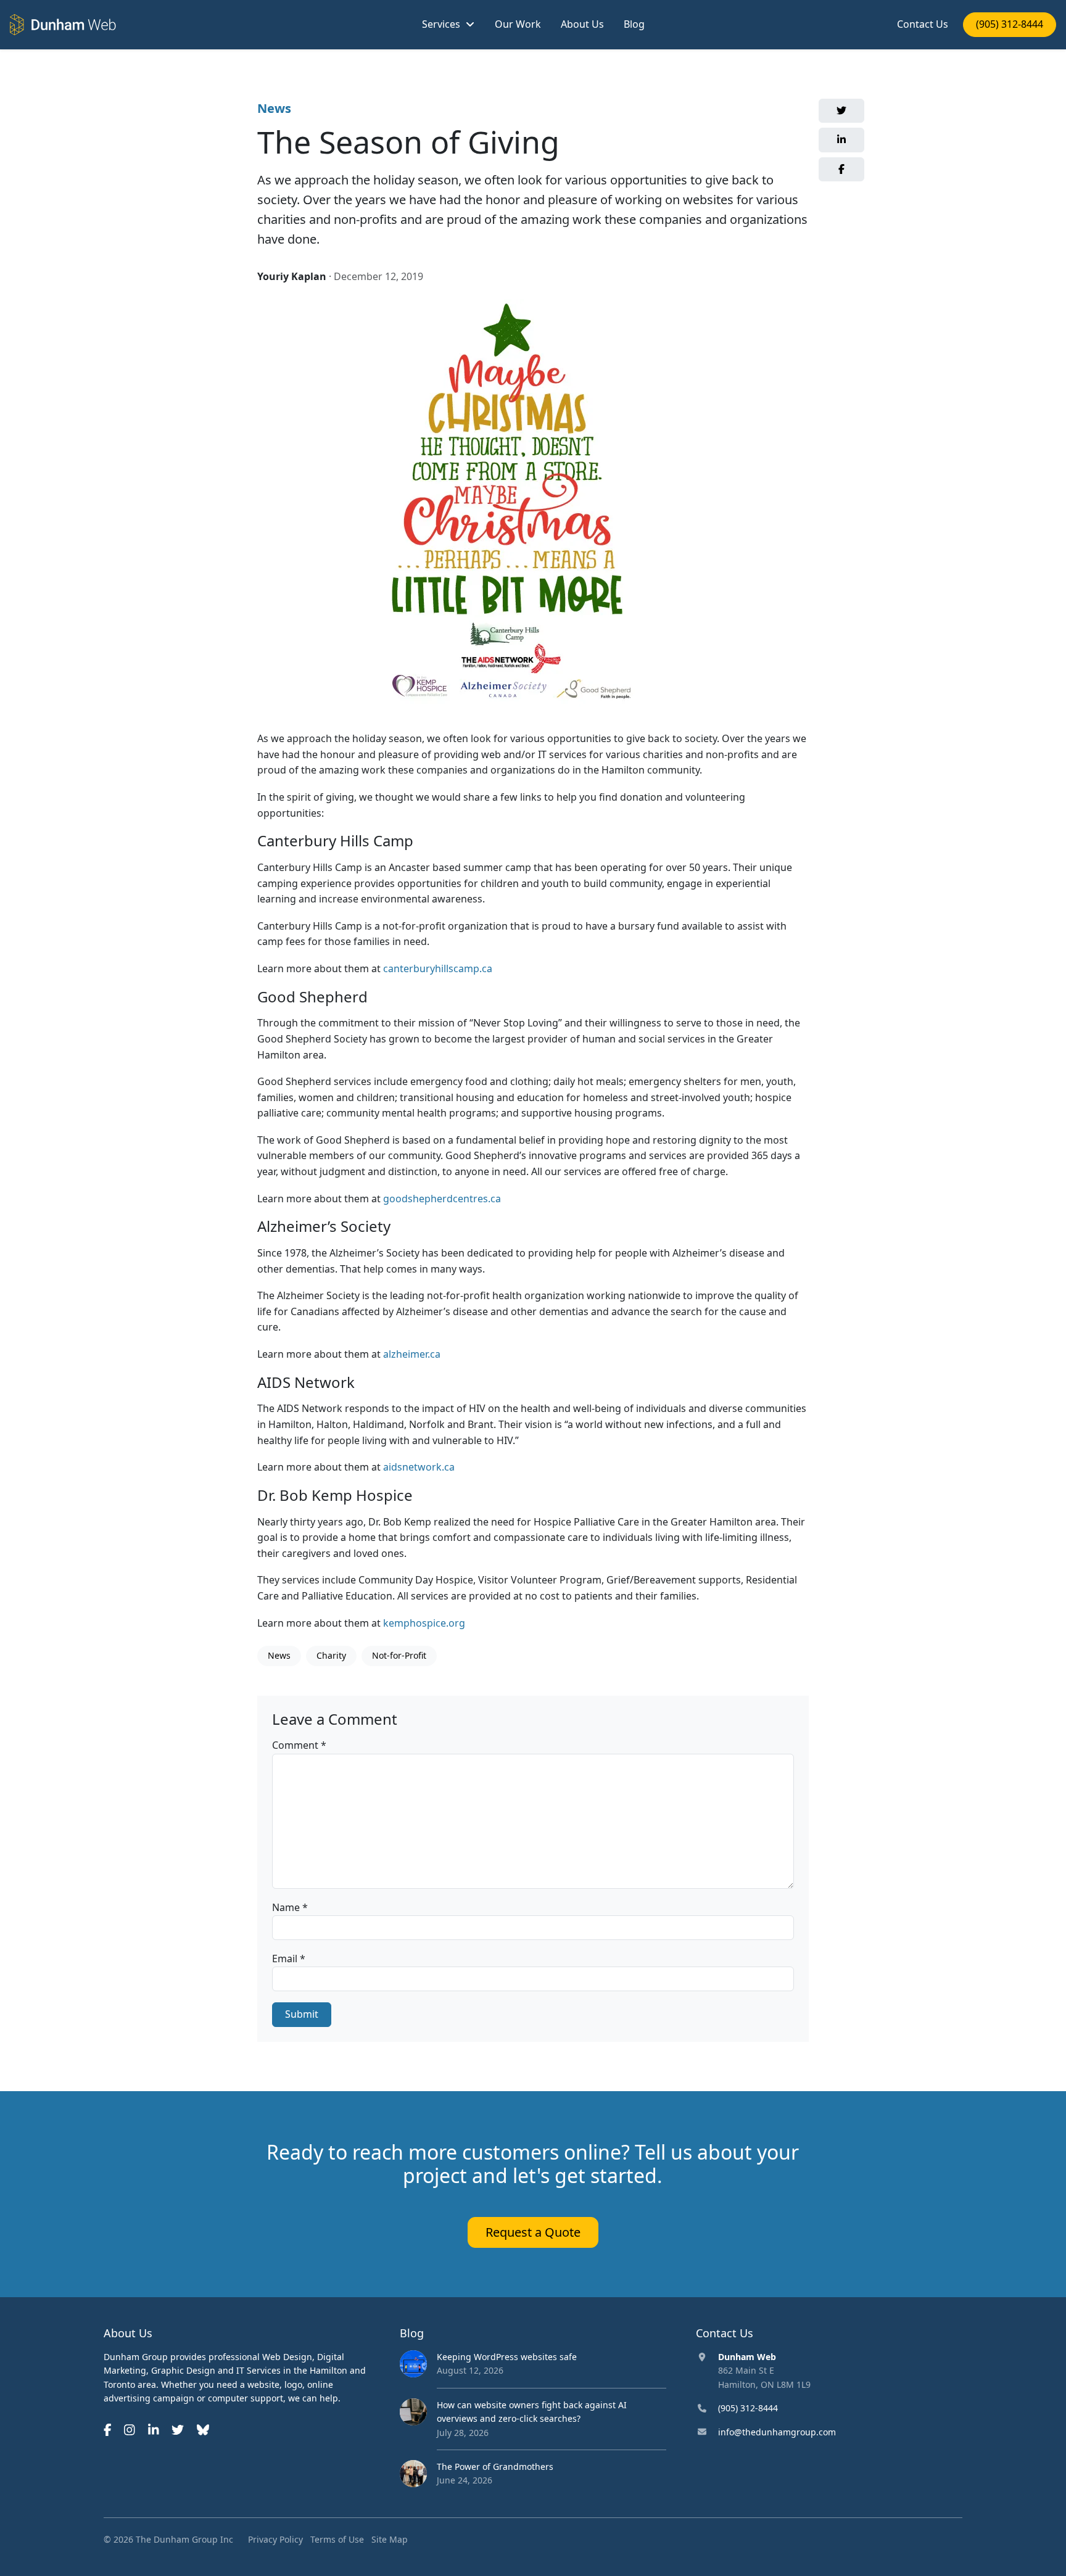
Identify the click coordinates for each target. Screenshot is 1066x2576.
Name (290, 1907)
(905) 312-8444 (1010, 24)
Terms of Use (337, 2539)
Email (289, 1959)
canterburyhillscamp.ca (438, 968)
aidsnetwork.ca (419, 1467)
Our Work (518, 24)
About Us (582, 24)
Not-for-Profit (399, 1655)
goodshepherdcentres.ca (442, 1199)
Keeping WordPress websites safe (507, 2357)
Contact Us (923, 24)
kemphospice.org (424, 1623)
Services (441, 24)
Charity (331, 1655)
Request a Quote (533, 2232)
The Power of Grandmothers (495, 2467)
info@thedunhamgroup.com (777, 2432)
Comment (299, 1745)
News (274, 108)
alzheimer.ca (412, 1354)
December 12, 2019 (378, 276)
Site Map (390, 2539)
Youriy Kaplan (292, 276)
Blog (634, 24)
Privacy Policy (275, 2539)
